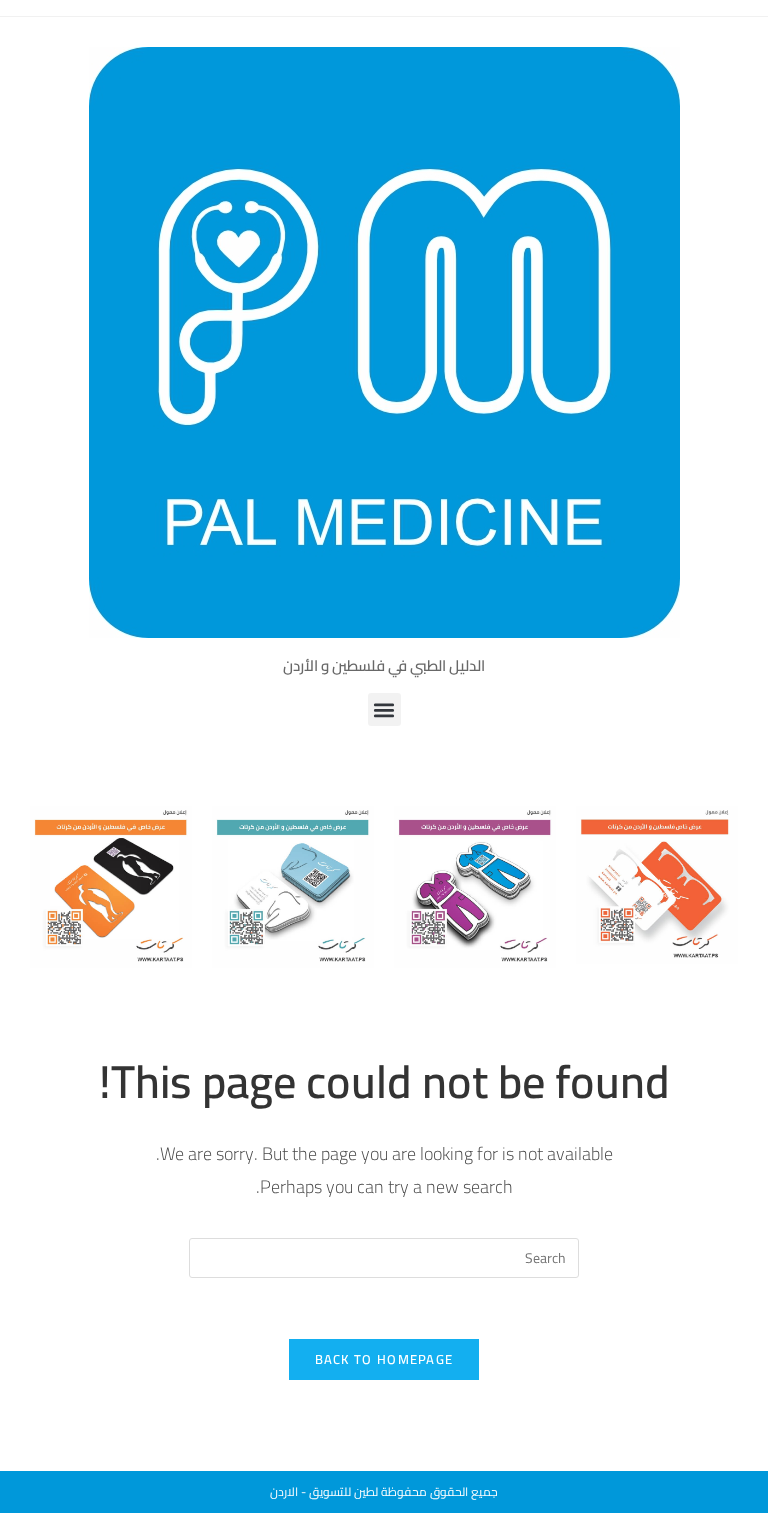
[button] (384, 709)
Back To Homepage (384, 1359)
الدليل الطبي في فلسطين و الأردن (384, 665)
